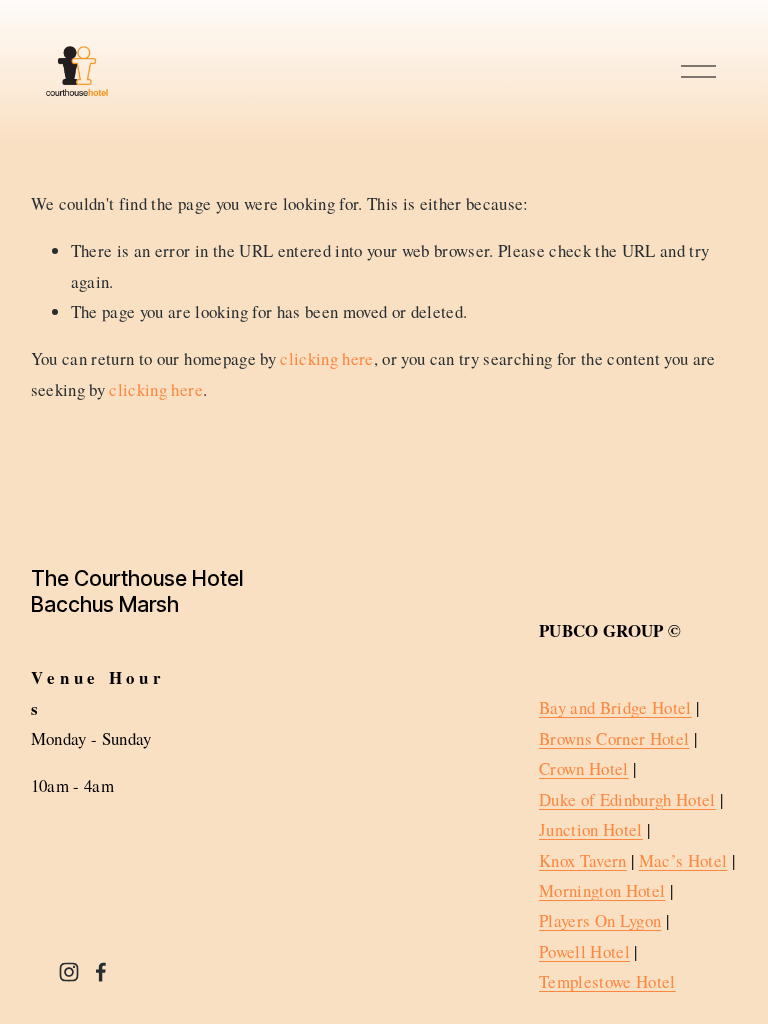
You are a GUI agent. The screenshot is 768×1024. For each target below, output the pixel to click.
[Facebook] (101, 972)
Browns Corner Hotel (614, 738)
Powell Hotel (584, 951)
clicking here (326, 358)
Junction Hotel (591, 829)
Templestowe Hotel (607, 981)
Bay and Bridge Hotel (615, 707)
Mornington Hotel (602, 890)
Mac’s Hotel (683, 860)
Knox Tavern (583, 860)
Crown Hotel (584, 768)
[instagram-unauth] (69, 972)
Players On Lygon (600, 920)
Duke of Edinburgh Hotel (627, 799)
